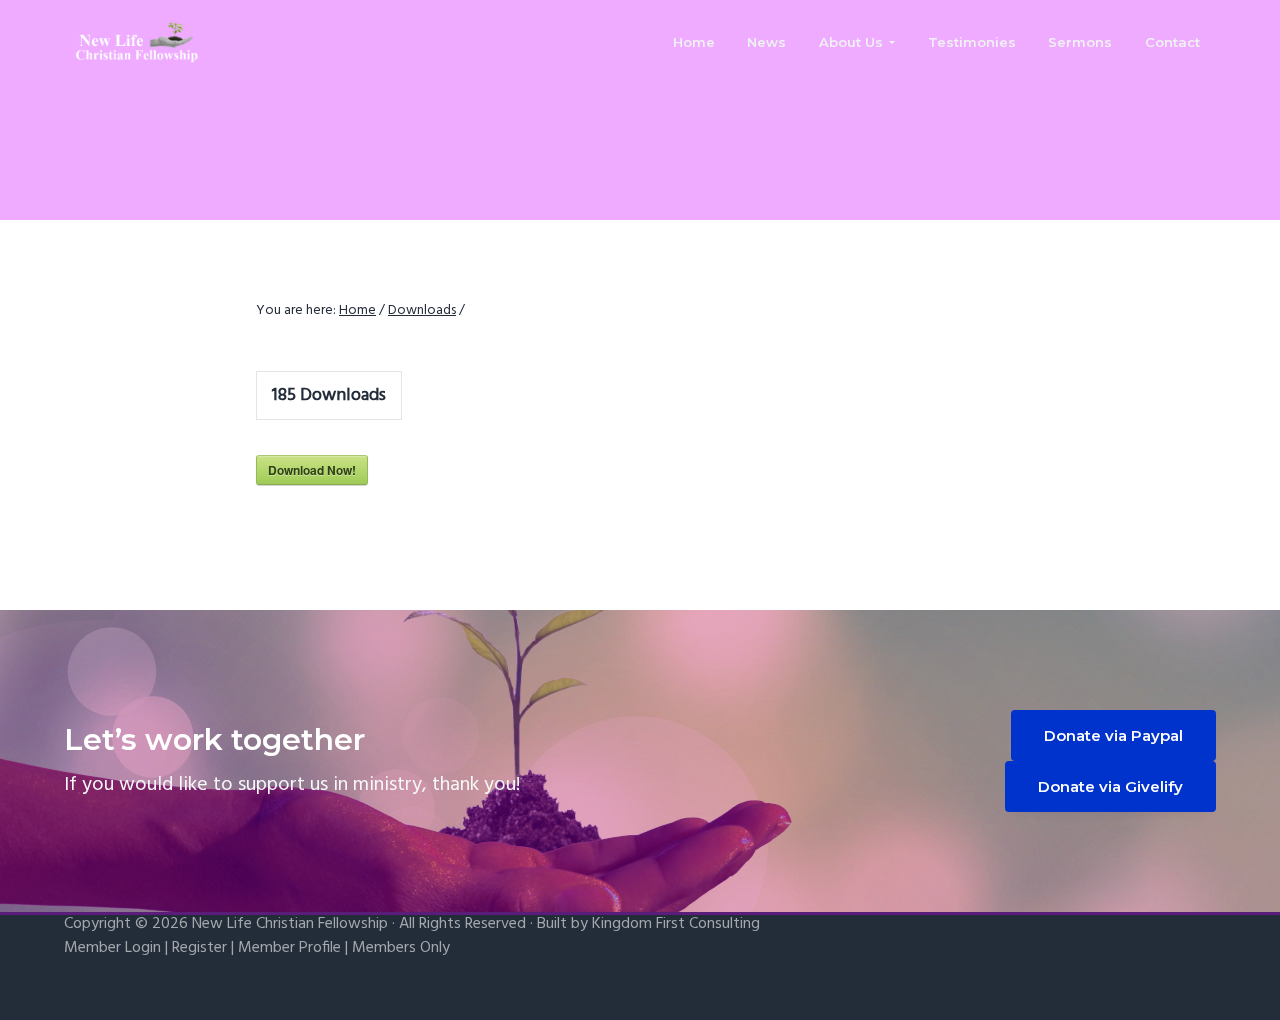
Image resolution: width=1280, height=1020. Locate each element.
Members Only (401, 948)
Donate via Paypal (1113, 735)
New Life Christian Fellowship (290, 924)
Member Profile (289, 948)
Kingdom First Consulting (676, 924)
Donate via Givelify (1110, 786)
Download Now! (312, 470)
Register (199, 948)
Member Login (112, 948)
